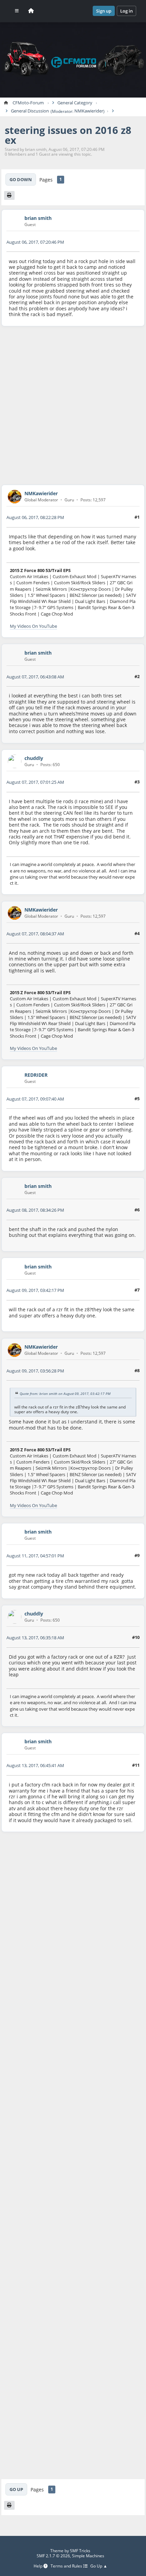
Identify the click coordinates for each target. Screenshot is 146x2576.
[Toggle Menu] (17, 11)
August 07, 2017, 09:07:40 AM (35, 1099)
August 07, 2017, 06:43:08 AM (35, 677)
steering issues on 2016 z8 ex (68, 135)
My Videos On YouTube (33, 626)
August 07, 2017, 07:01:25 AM (35, 782)
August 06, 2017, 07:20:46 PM (35, 242)
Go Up (16, 2489)
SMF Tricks (80, 2551)
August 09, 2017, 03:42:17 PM (35, 1290)
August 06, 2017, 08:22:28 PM (35, 517)
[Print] (9, 195)
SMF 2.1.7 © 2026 (53, 2556)
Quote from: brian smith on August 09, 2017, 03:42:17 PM (65, 1393)
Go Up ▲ (99, 2566)
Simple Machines (88, 2556)
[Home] (31, 11)
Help (39, 2566)
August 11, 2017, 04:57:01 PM (35, 1556)
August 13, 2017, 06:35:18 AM (35, 1638)
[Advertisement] (73, 405)
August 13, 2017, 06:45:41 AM (35, 1765)
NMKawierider (89, 111)
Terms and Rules (67, 2566)
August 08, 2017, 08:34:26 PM (35, 1210)
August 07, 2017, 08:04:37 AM (35, 934)
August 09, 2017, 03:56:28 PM (35, 1371)
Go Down (21, 179)
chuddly (34, 758)
